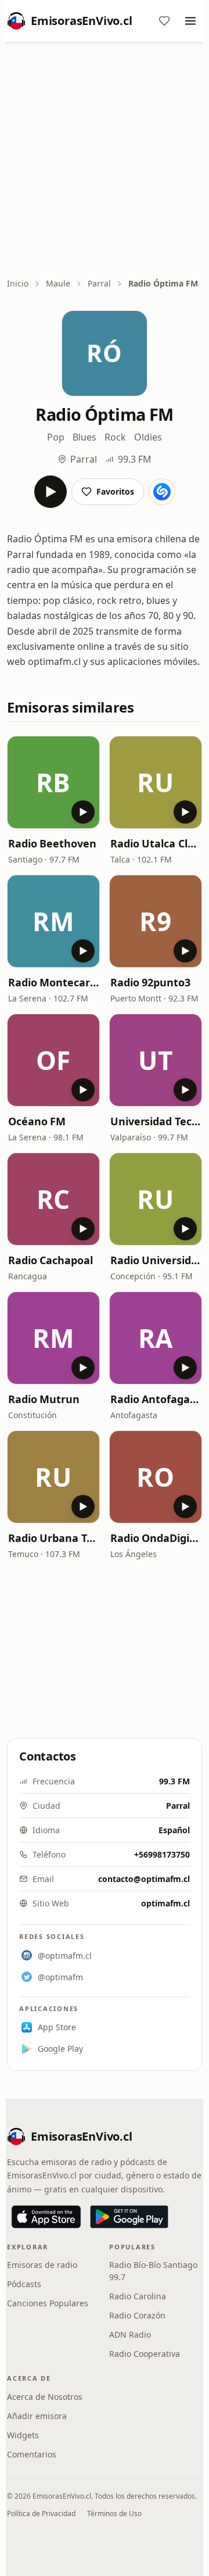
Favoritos (115, 491)
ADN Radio (130, 2334)
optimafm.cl (165, 1903)
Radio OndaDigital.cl (156, 1538)
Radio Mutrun (44, 1399)
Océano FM (37, 1121)
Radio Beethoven (52, 843)
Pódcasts (24, 2284)
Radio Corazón (137, 2315)
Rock (115, 437)
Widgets (23, 2435)
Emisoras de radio (42, 2265)
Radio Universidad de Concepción (156, 1260)
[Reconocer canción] (162, 492)
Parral (99, 283)
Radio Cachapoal (51, 1260)
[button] (53, 782)
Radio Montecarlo (53, 982)
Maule (58, 283)
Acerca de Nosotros (45, 2397)
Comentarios (32, 2454)
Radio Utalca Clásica (156, 843)
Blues (84, 437)
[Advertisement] (105, 161)
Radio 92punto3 (150, 982)
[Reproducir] (51, 492)
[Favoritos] (164, 21)
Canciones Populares (48, 2303)
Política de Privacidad (41, 2514)
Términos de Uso (114, 2514)
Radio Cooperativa (145, 2354)
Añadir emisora (37, 2416)
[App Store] (46, 2217)
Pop (56, 437)
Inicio (18, 283)
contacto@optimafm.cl (144, 1879)
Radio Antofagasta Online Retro (156, 1399)
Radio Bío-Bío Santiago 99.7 (153, 2271)
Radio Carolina (138, 2296)
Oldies (148, 437)
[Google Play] (129, 2217)
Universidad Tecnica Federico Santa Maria (156, 1121)
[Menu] (190, 21)
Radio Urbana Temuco (53, 1538)
